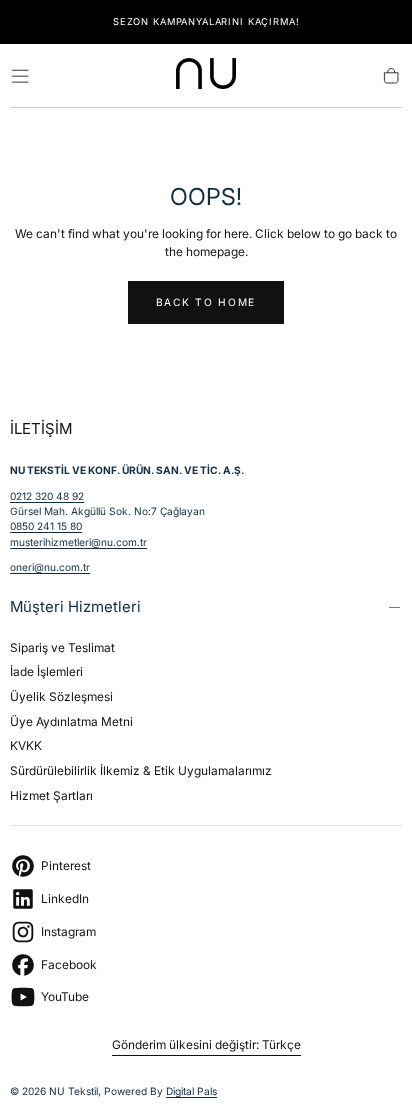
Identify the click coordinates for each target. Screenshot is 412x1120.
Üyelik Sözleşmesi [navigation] (61, 696)
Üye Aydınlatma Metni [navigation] (71, 721)
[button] (20, 76)
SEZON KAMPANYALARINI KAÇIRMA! (206, 21)
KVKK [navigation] (26, 745)
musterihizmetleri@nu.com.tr (78, 542)
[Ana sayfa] (206, 76)
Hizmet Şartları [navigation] (51, 795)
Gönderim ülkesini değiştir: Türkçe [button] (206, 1045)
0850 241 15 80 (46, 526)
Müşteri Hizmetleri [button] (75, 606)
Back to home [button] (206, 302)
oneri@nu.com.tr (50, 567)
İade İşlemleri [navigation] (46, 671)
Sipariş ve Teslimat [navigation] (62, 647)
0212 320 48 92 (47, 496)
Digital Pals (191, 1091)
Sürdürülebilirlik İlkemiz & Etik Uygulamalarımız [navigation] (141, 770)
